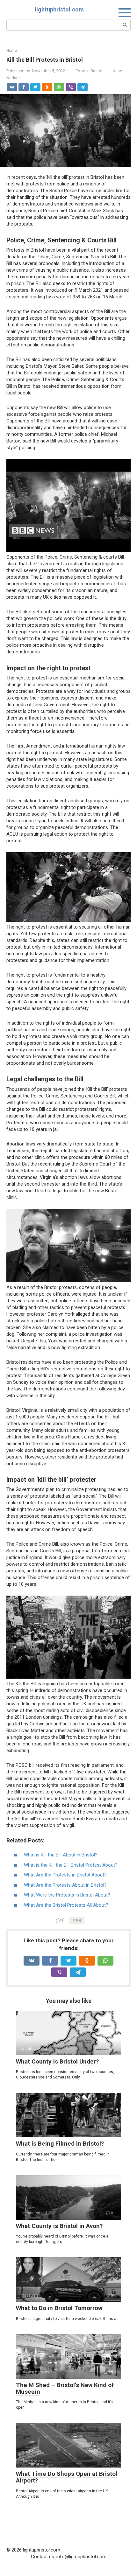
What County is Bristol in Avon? (59, 2226)
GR (79, 1920)
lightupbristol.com (59, 9)
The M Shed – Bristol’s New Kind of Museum (65, 2388)
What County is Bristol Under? (57, 2061)
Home (12, 51)
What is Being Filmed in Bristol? (60, 2144)
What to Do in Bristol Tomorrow (59, 2308)
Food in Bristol (89, 71)
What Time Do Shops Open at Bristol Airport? (67, 2477)
